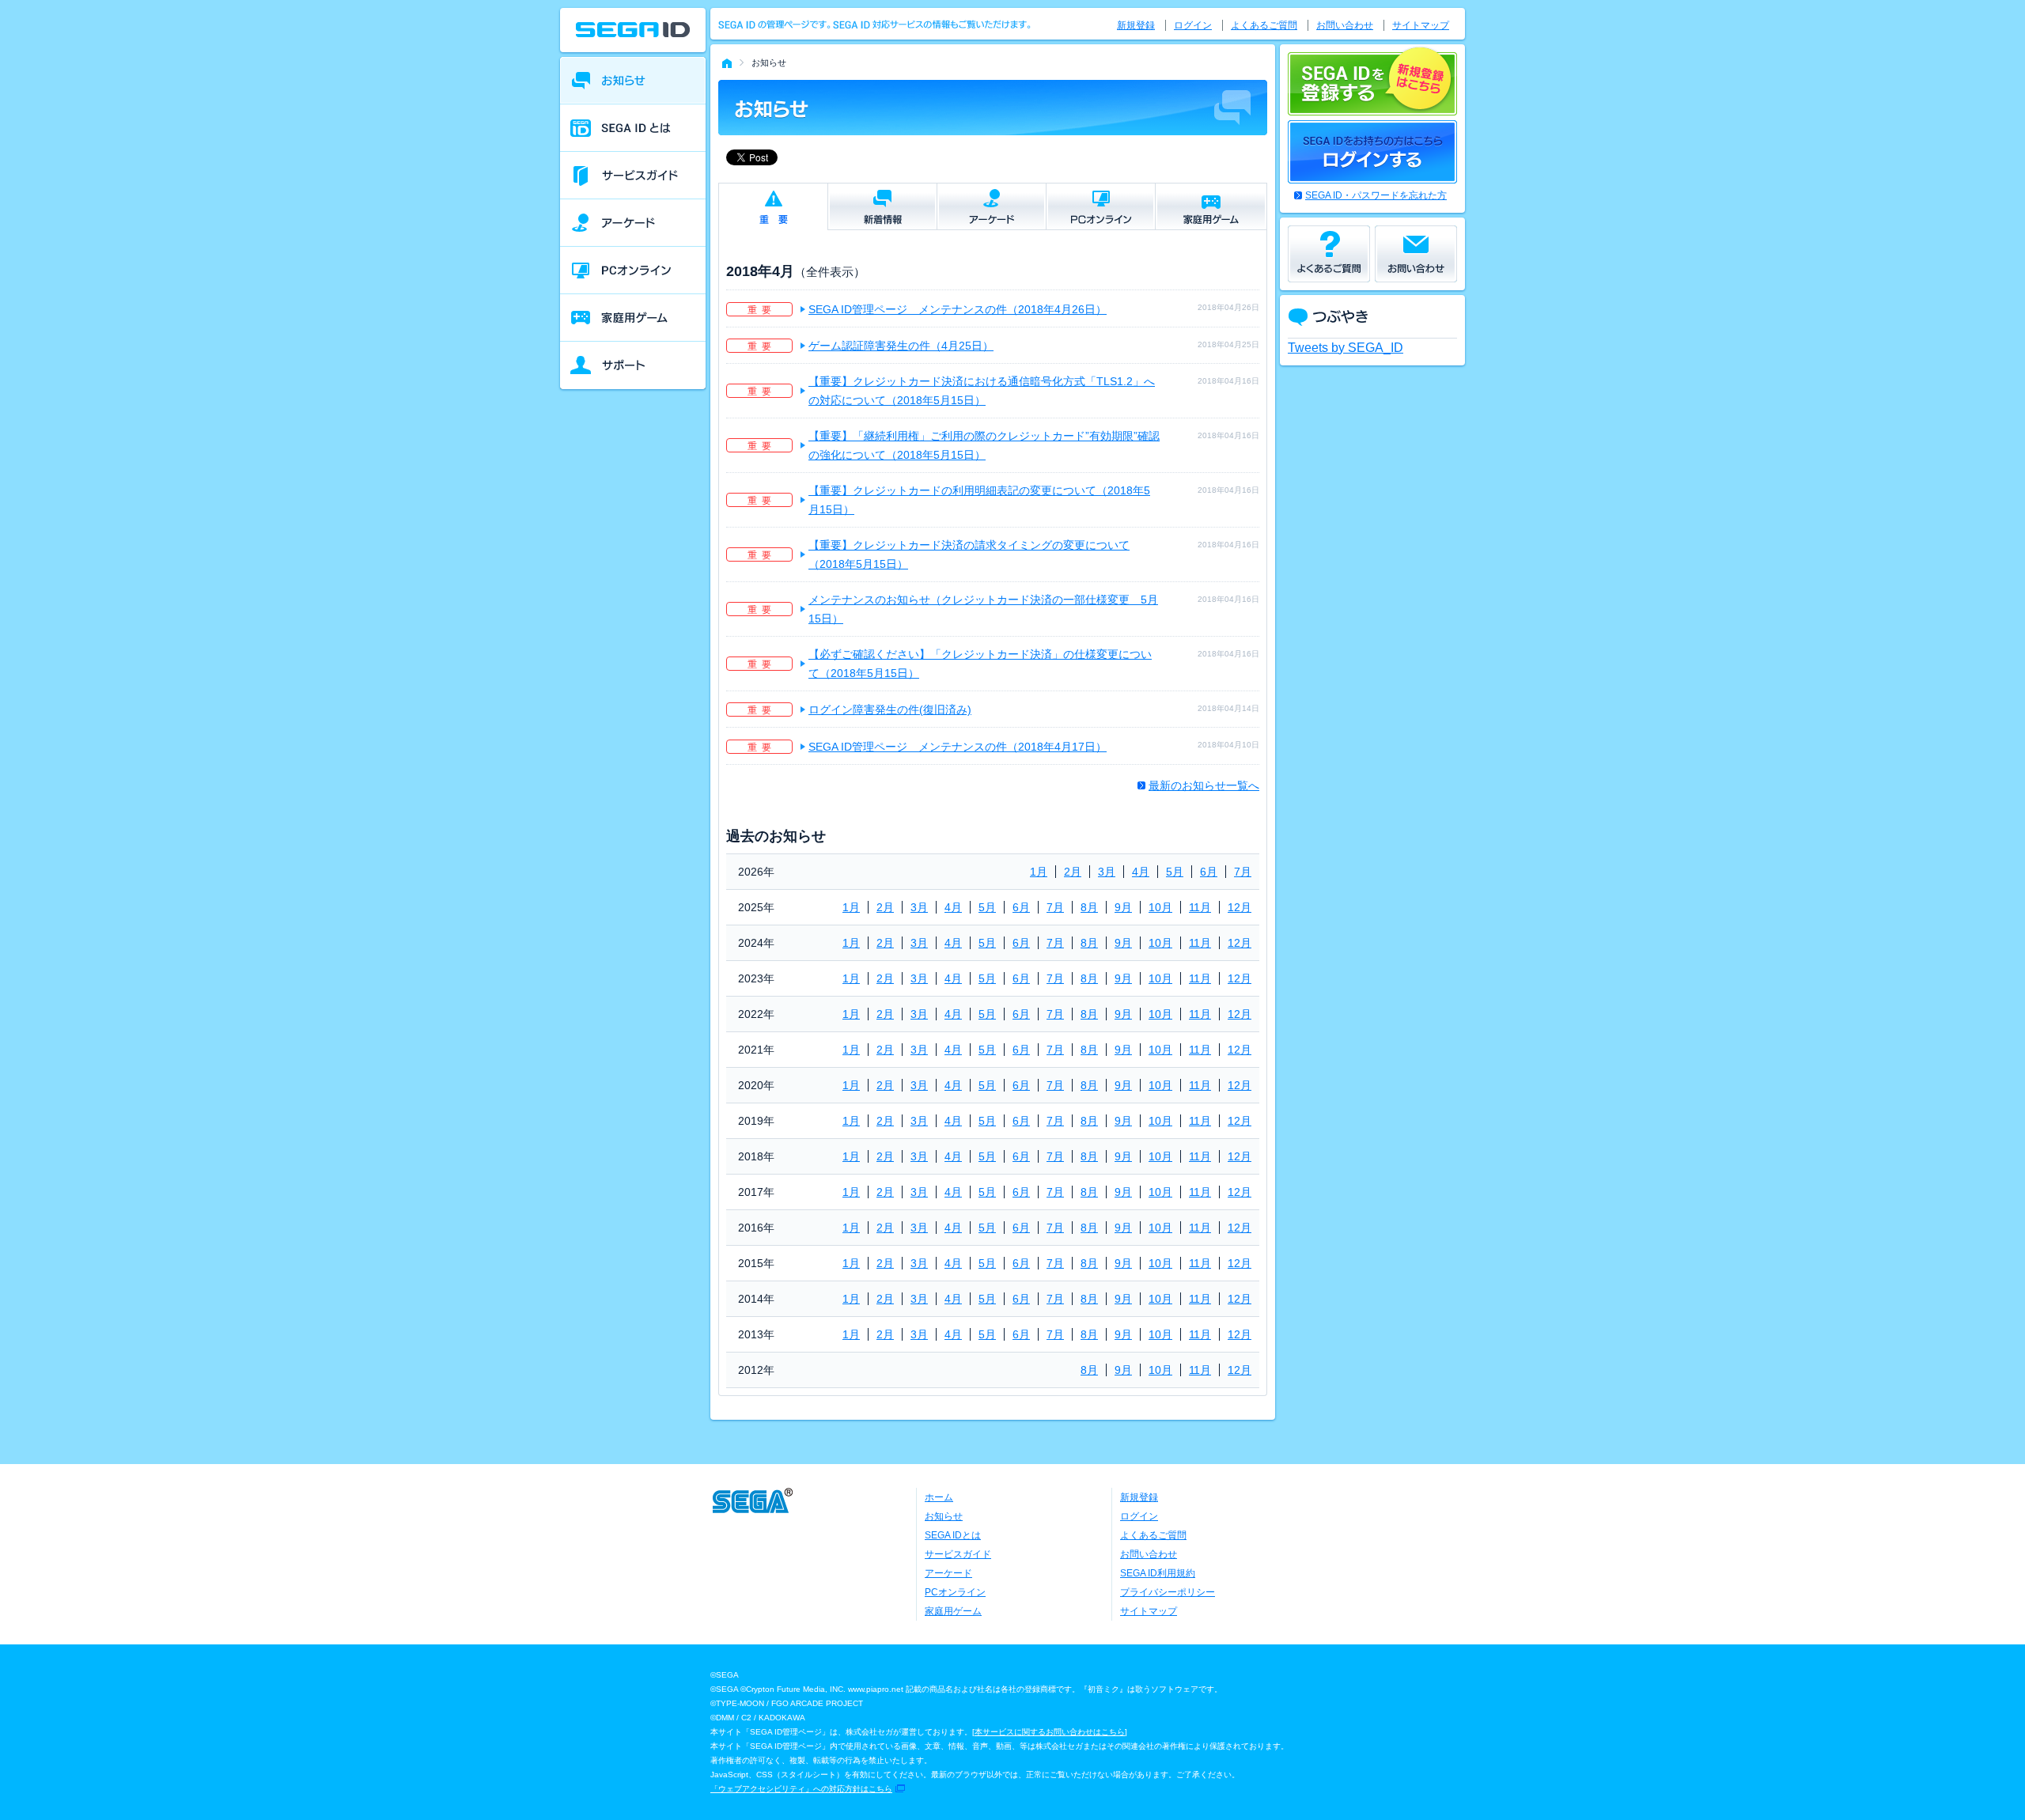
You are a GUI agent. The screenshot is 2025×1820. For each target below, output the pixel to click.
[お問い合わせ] (1416, 254)
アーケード (948, 1573)
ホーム (939, 1497)
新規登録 (1136, 25)
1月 (1039, 872)
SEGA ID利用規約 (1158, 1573)
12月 (1240, 907)
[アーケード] (633, 223)
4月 (1141, 872)
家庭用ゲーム (953, 1611)
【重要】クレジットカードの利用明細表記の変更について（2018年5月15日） (979, 500)
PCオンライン (955, 1592)
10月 (1160, 907)
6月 (1209, 872)
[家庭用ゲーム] (633, 318)
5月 (1175, 872)
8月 (1089, 907)
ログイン (1193, 25)
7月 (1243, 872)
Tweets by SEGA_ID (1346, 348)
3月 (1107, 872)
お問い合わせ (1345, 25)
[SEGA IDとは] (633, 128)
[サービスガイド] (633, 176)
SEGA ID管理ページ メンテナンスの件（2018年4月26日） (958, 309)
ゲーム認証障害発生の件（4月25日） (901, 346)
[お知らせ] (633, 81)
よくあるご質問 (1264, 25)
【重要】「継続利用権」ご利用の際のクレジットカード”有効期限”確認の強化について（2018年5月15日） (984, 445)
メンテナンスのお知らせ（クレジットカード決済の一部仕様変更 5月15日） (983, 609)
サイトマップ (1421, 25)
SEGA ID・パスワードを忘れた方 (1376, 195)
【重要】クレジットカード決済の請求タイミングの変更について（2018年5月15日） (969, 554)
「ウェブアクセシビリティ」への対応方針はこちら (801, 1789)
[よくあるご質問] (1329, 254)
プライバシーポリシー (1168, 1592)
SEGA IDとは (953, 1535)
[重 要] (773, 207)
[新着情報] (882, 206)
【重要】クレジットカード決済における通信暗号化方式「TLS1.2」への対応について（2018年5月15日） (982, 391)
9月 (1123, 907)
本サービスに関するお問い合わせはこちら (1050, 1732)
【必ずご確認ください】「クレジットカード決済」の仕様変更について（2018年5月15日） (980, 664)
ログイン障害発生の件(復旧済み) (890, 709)
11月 (1200, 907)
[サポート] (633, 365)
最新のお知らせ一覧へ (1204, 785)
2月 (1073, 872)
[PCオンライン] (633, 271)
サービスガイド (958, 1554)
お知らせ (944, 1516)
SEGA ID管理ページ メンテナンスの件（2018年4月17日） (958, 747)
